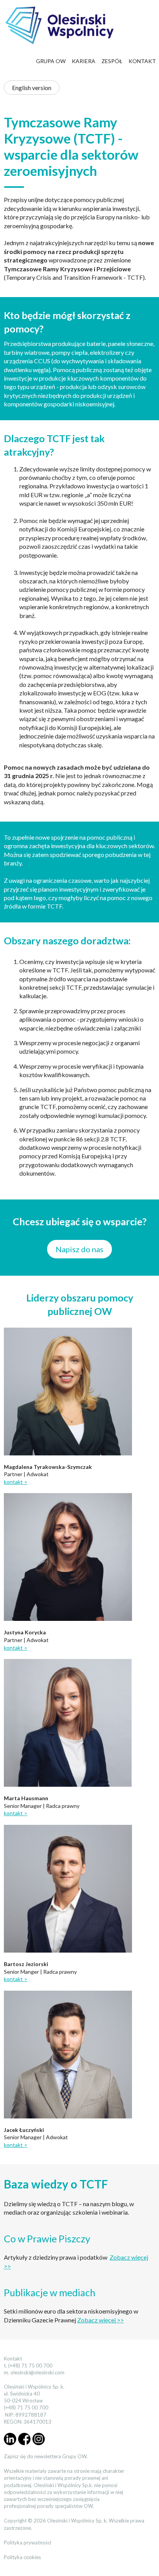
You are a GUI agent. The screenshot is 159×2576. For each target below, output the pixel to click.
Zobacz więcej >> (101, 2320)
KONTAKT (142, 61)
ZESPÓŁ (112, 61)
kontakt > (16, 1482)
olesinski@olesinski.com (37, 2372)
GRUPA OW (51, 61)
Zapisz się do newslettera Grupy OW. (46, 2456)
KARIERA (84, 61)
